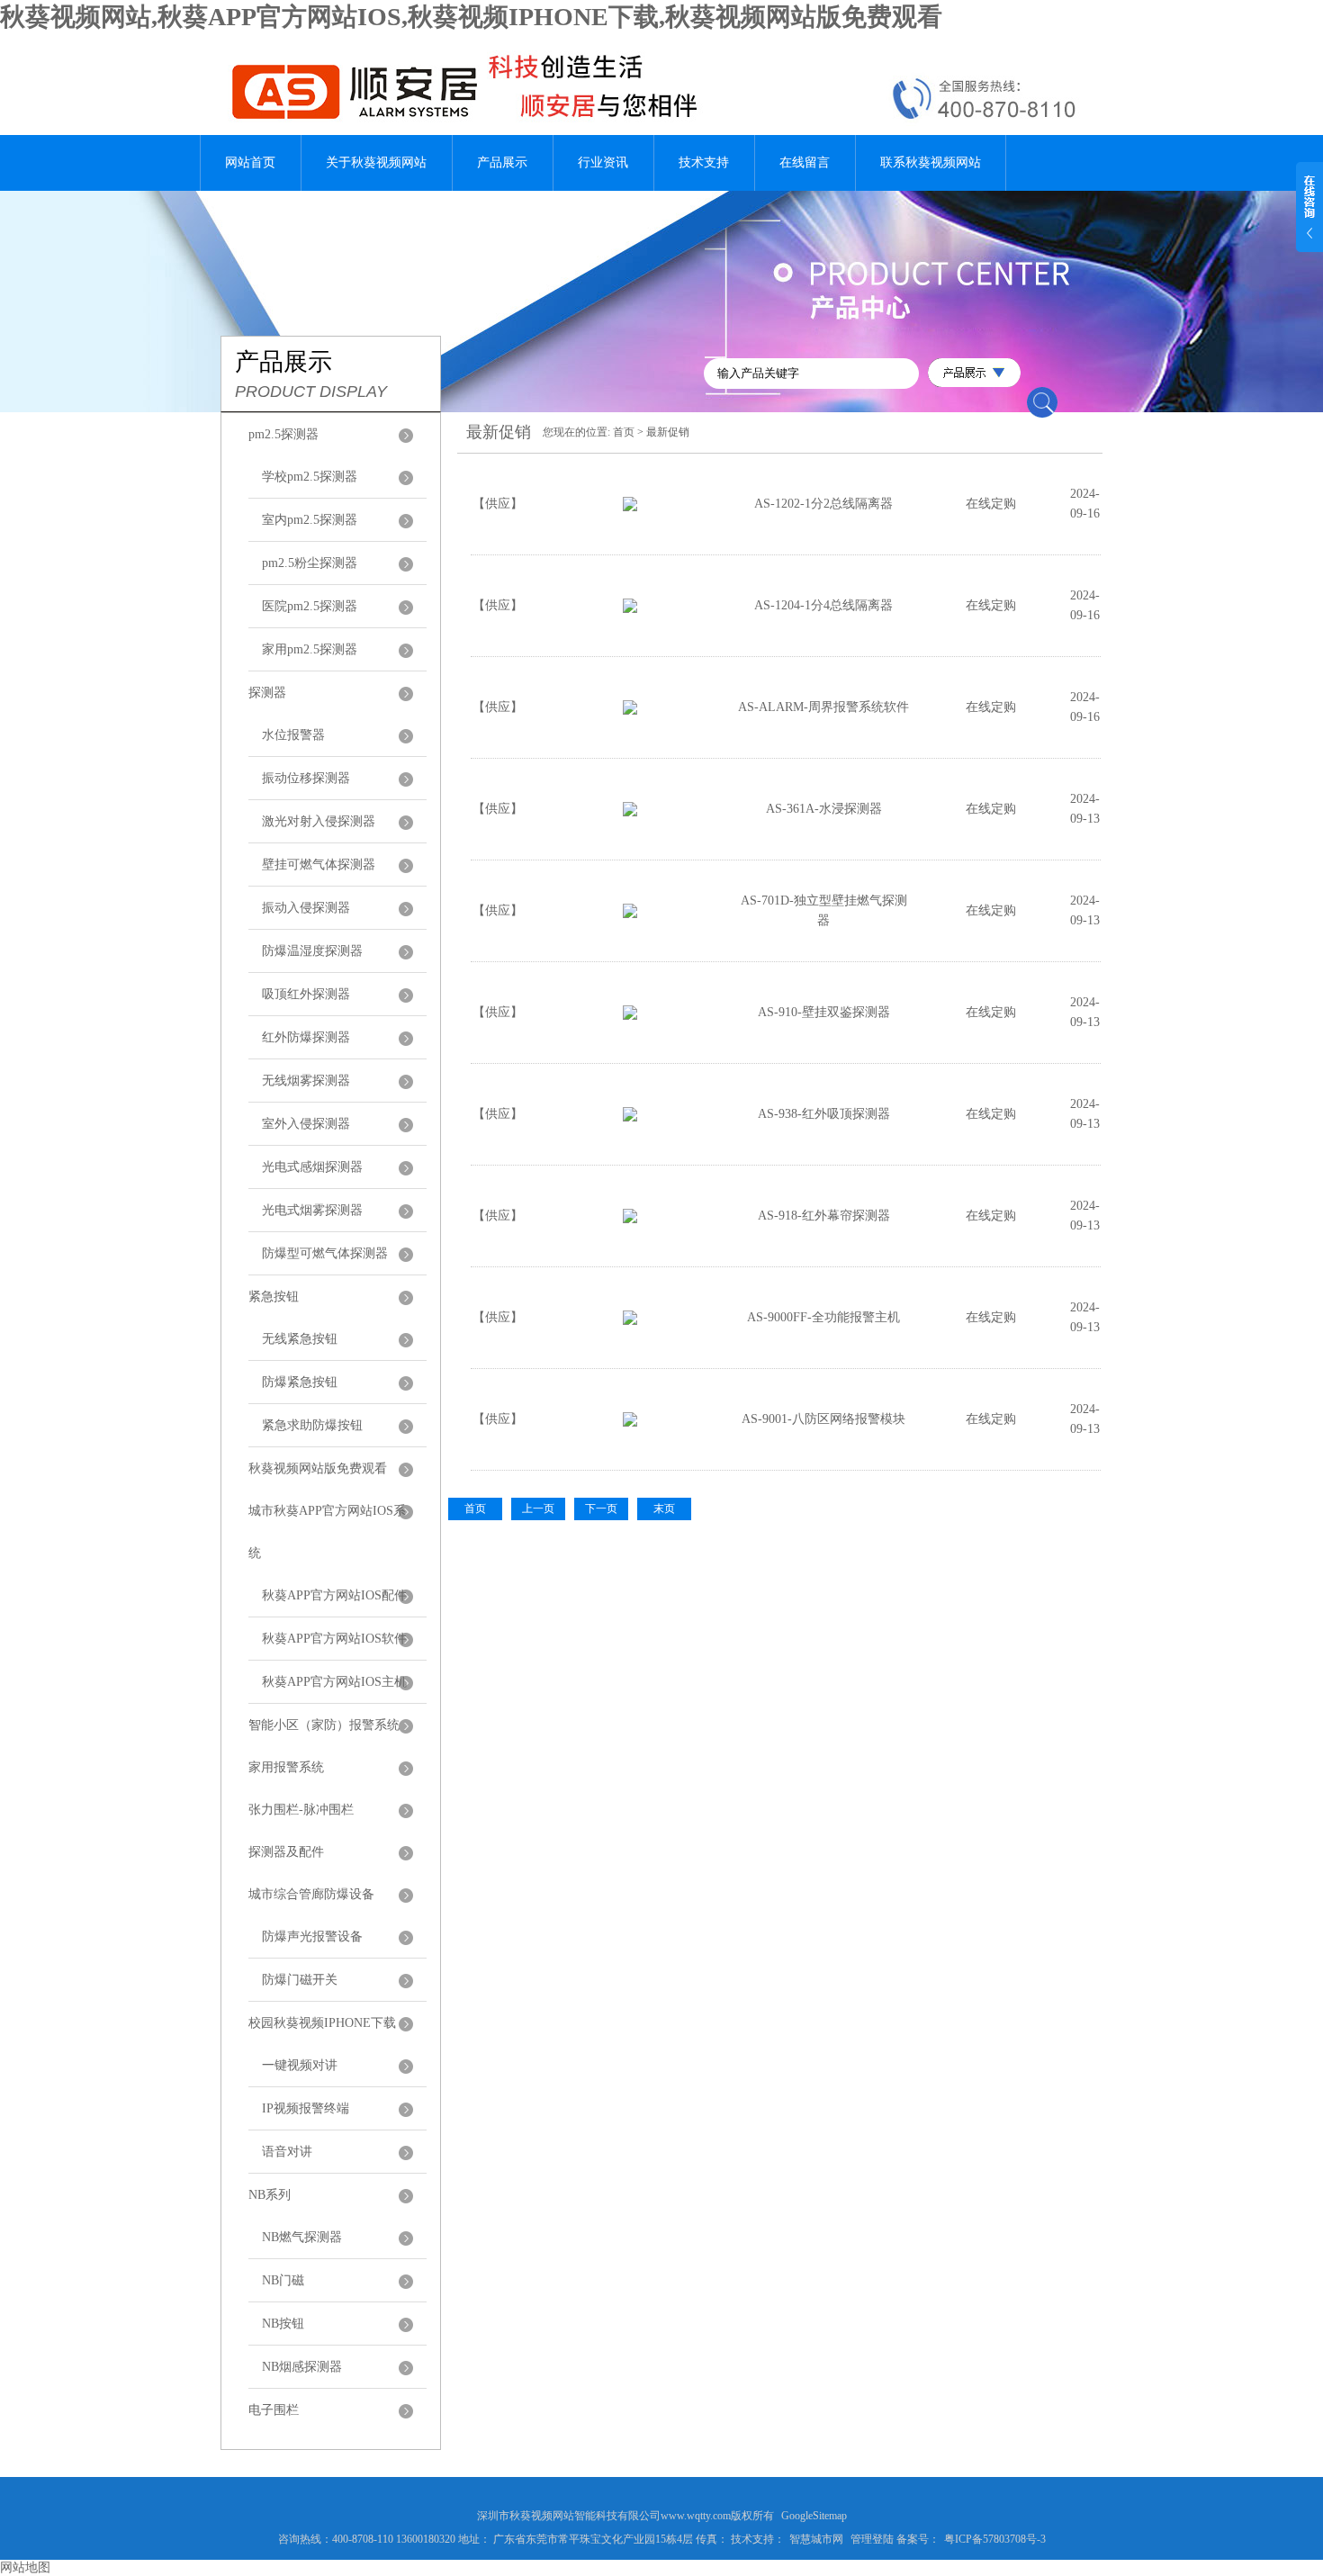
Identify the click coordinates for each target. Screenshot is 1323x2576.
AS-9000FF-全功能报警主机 (823, 1317)
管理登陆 (872, 2539)
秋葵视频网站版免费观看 (318, 1468)
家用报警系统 (286, 1767)
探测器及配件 (286, 1852)
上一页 (538, 1509)
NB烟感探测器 (302, 2367)
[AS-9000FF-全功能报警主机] (630, 1321)
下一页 (601, 1509)
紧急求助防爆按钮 (312, 1425)
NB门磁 (283, 2280)
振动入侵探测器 (306, 908)
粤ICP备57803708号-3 (995, 2539)
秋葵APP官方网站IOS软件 (334, 1639)
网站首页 (250, 162)
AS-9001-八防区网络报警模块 (823, 1419)
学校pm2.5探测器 (310, 477)
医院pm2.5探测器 (310, 606)
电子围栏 (274, 2410)
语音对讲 (287, 2152)
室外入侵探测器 (306, 1124)
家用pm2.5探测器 (310, 649)
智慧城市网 (816, 2539)
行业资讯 (603, 162)
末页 (664, 1509)
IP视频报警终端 (306, 2108)
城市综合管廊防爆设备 (311, 1894)
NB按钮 (283, 2324)
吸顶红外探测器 (306, 994)
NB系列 (270, 2195)
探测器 (267, 693)
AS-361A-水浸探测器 (824, 809)
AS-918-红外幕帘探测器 (824, 1216)
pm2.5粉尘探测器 (310, 563)
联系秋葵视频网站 (931, 162)
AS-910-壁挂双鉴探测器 (824, 1012)
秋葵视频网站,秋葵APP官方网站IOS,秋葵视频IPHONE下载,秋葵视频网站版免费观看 (471, 17)
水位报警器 (293, 735)
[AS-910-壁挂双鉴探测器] (630, 1016)
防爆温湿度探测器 (312, 951)
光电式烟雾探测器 (312, 1210)
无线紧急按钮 (300, 1339)
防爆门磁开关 (300, 1980)
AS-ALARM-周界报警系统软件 (823, 707)
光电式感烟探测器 (312, 1167)
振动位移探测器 (306, 778)
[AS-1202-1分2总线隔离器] (630, 507)
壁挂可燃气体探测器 (319, 865)
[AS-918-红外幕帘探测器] (630, 1219)
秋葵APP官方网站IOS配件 (334, 1595)
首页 (624, 432)
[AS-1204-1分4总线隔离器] (630, 609)
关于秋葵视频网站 (376, 162)
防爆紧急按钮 (300, 1382)
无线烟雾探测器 (306, 1081)
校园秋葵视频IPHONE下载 (322, 2023)
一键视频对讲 (300, 2065)
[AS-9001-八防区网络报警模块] (630, 1423)
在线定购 (991, 504)
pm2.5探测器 (283, 434)
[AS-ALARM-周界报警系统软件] (630, 711)
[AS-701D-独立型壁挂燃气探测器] (630, 914)
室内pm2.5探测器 (310, 520)
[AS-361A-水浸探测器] (630, 812)
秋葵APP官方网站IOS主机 (334, 1682)
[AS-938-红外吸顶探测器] (630, 1117)
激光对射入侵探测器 (319, 821)
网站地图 (25, 2567)
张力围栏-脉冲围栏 (301, 1810)
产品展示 (502, 162)
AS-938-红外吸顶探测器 (824, 1114)
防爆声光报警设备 (312, 1937)
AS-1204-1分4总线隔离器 (823, 605)
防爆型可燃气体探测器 (325, 1253)
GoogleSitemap (814, 2516)
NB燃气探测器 (302, 2237)
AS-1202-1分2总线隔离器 (823, 504)
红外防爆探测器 (306, 1037)
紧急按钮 (274, 1297)
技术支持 (704, 162)
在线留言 (805, 162)
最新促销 (668, 432)
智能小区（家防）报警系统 (324, 1725)
